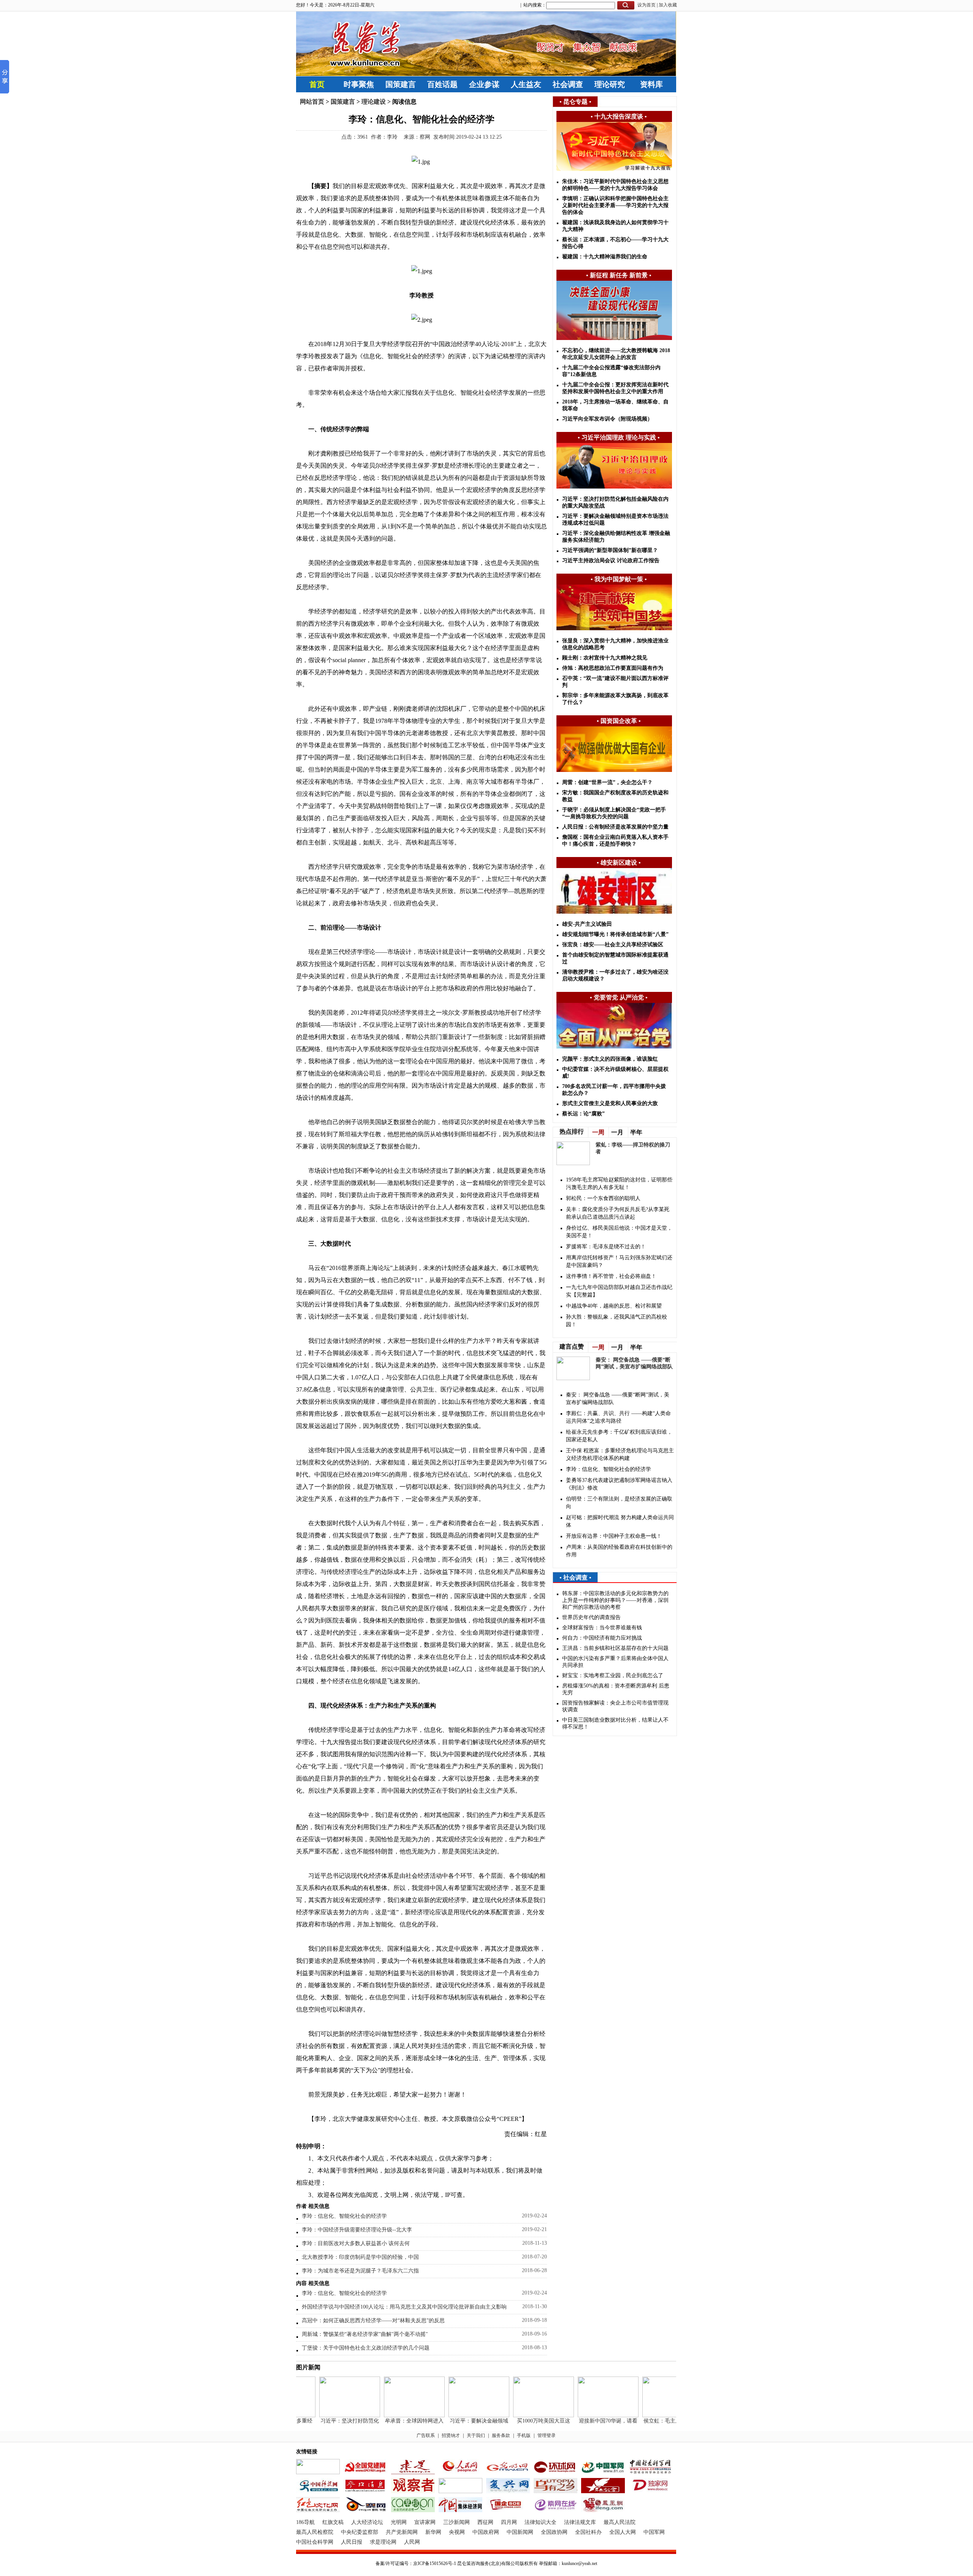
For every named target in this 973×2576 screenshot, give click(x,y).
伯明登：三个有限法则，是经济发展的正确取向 (619, 1503)
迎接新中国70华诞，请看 (582, 2421)
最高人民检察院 (315, 2532)
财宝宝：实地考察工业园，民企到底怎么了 (613, 1675)
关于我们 (476, 2435)
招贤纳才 (451, 2435)
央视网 (457, 2532)
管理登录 (547, 2435)
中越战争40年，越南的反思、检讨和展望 (614, 1306)
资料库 (651, 84)
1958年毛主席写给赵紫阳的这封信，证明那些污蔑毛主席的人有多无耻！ (619, 1184)
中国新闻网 (520, 2532)
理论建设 (374, 102)
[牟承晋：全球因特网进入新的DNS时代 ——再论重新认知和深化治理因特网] (388, 2415)
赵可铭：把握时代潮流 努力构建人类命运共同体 (620, 1521)
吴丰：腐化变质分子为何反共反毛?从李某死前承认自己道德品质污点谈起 (618, 1213)
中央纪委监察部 (360, 2532)
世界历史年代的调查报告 (591, 1617)
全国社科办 (588, 2532)
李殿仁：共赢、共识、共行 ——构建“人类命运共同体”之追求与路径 (618, 1417)
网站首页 (312, 102)
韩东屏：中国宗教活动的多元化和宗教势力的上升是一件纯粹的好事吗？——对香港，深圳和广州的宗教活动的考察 (615, 1600)
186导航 (305, 2522)
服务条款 (501, 2435)
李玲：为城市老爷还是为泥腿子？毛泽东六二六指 (360, 2271)
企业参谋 (484, 84)
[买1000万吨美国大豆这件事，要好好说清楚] (517, 2415)
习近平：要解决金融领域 (453, 2421)
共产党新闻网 (402, 2532)
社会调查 (568, 84)
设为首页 (647, 5)
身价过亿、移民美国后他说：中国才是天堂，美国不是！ (619, 1232)
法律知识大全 (540, 2522)
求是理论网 (383, 2542)
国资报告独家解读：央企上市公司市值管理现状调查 (615, 1706)
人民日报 (352, 2542)
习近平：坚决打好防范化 (323, 2421)
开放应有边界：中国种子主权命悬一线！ (614, 1536)
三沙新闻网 (456, 2522)
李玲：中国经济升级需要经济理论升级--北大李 (357, 2230)
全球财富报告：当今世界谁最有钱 (602, 1628)
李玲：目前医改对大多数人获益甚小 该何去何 (356, 2243)
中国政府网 (486, 2532)
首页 (317, 84)
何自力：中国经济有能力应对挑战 (602, 1638)
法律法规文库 (580, 2522)
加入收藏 (668, 5)
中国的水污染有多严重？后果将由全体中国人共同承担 (615, 1662)
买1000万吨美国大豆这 (517, 2421)
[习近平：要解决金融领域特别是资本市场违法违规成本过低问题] (453, 2415)
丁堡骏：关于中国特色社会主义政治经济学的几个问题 (366, 2348)
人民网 (412, 2542)
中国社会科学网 (315, 2542)
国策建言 (401, 84)
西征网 (485, 2522)
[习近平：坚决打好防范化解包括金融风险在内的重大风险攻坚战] (323, 2415)
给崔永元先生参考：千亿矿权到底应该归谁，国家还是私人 (619, 1436)
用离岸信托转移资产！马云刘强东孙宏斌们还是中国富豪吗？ (619, 1261)
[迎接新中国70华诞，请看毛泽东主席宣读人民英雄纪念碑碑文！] (582, 2415)
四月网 (509, 2522)
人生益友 (526, 84)
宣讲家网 (425, 2522)
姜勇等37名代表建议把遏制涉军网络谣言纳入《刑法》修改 (619, 1484)
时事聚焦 (359, 84)
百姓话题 (442, 84)
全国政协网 (554, 2532)
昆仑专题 (575, 102)
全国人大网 (623, 2532)
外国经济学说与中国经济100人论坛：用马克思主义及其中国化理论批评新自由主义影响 (404, 2307)
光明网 (399, 2522)
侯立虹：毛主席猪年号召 (647, 2421)
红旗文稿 (333, 2522)
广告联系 (426, 2435)
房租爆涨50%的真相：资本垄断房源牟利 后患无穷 (616, 1689)
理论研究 (610, 84)
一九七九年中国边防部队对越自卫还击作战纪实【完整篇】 (619, 1291)
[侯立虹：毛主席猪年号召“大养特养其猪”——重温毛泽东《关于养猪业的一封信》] (647, 2415)
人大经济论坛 (367, 2522)
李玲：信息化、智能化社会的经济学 (344, 2216)
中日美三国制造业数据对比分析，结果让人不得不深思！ (615, 1723)
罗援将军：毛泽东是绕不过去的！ (606, 1247)
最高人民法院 (620, 2522)
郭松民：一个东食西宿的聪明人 (603, 1198)
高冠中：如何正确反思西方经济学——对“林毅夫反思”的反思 (373, 2321)
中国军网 (654, 2532)
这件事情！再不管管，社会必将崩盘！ (611, 1276)
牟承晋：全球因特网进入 (388, 2421)
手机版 (524, 2435)
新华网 (433, 2532)
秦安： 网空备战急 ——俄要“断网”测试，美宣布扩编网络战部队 (618, 1399)
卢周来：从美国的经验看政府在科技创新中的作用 (619, 1551)
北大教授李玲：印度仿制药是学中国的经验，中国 (360, 2257)
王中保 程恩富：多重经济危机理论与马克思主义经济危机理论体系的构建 (620, 1454)
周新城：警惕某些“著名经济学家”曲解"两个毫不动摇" (365, 2334)
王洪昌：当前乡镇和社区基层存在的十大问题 (615, 1648)
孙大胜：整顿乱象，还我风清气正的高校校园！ (616, 1321)
